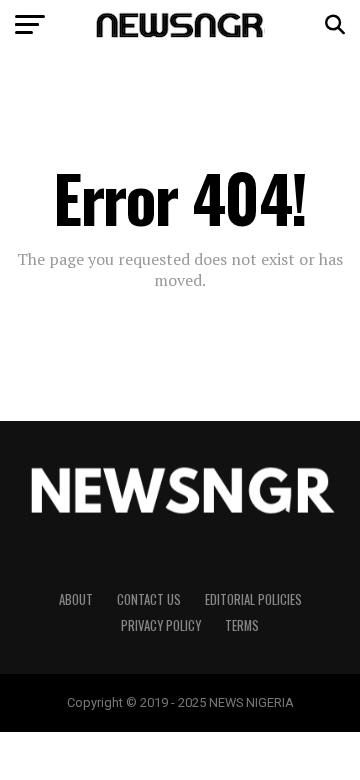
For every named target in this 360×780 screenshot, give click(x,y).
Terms (242, 625)
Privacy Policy (161, 625)
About (76, 599)
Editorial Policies (253, 599)
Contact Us (149, 599)
